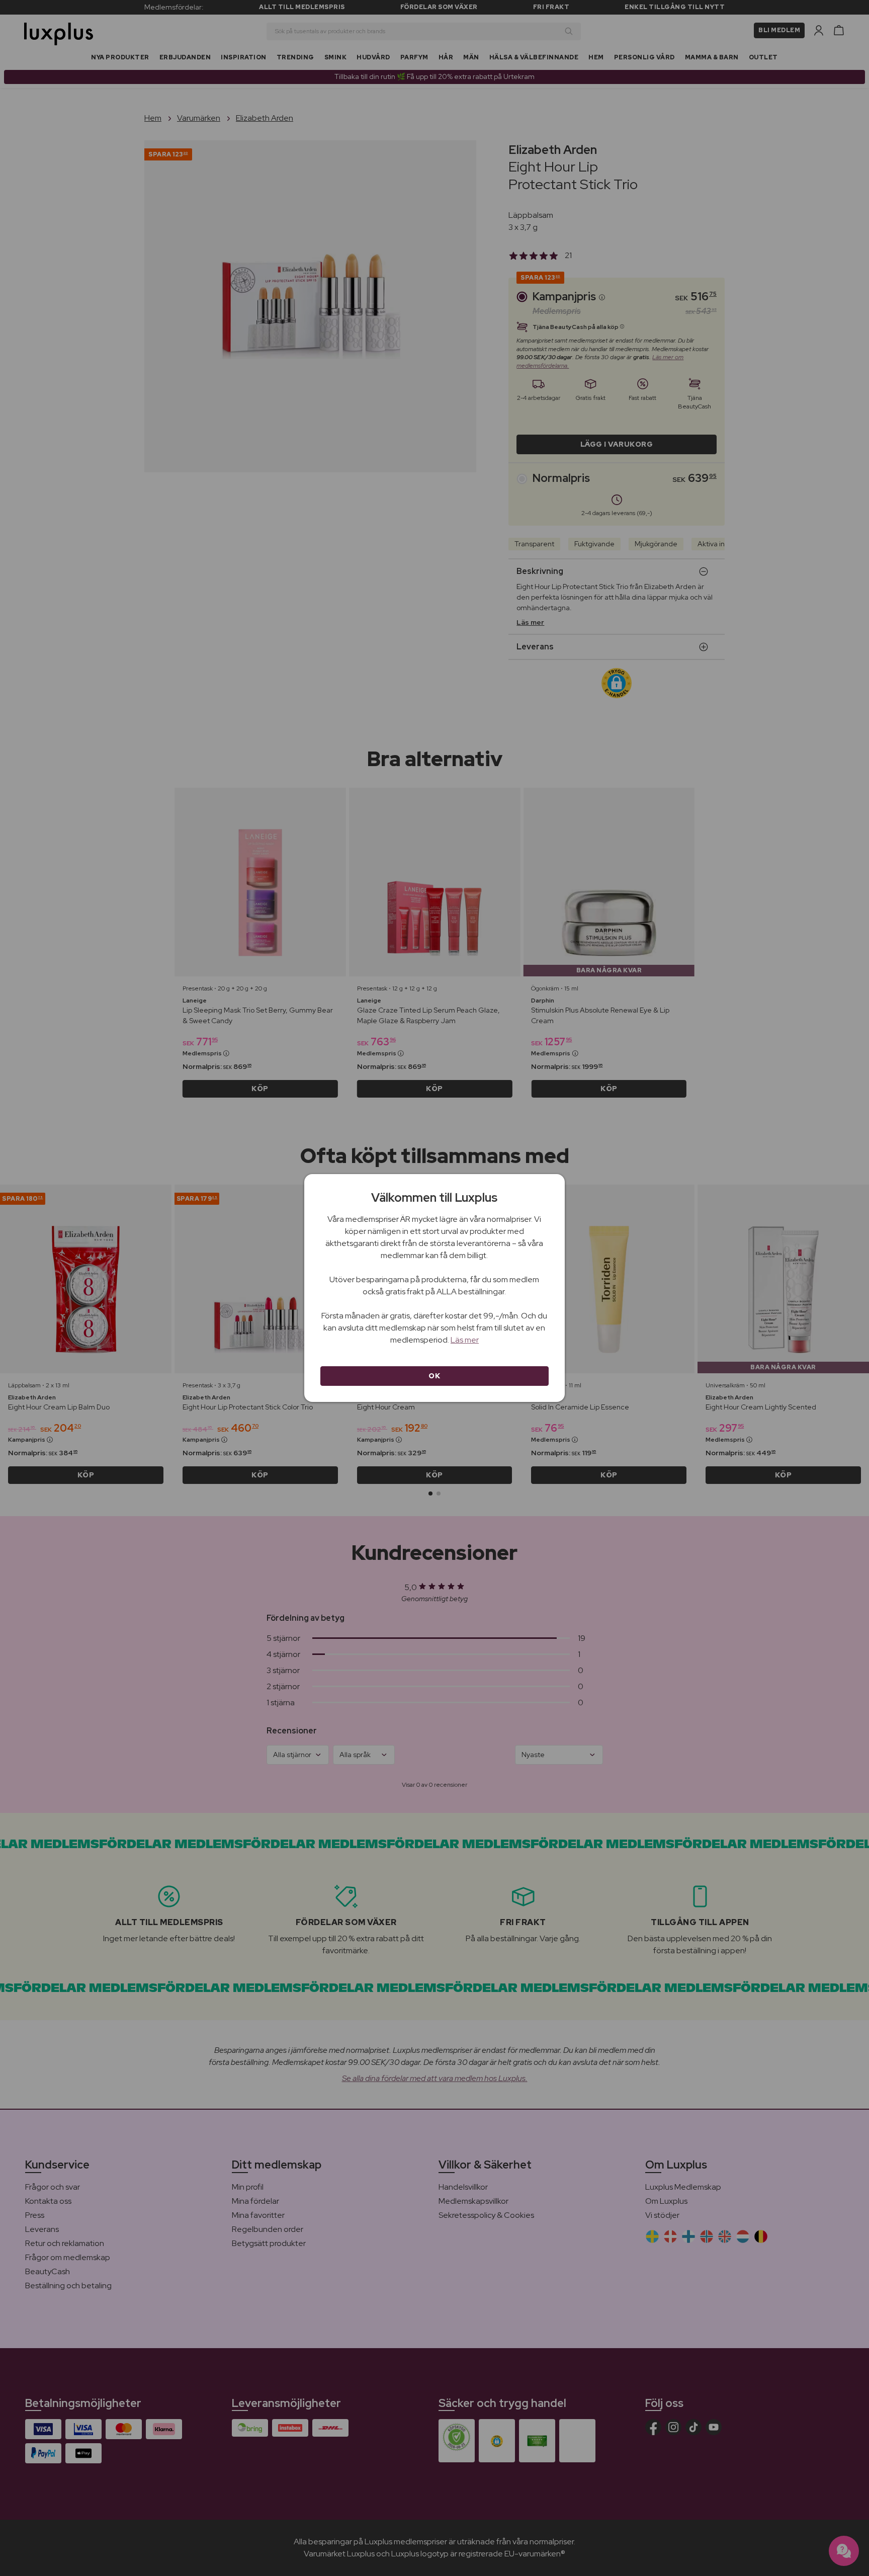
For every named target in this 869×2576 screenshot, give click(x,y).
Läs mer (465, 1340)
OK (434, 1376)
